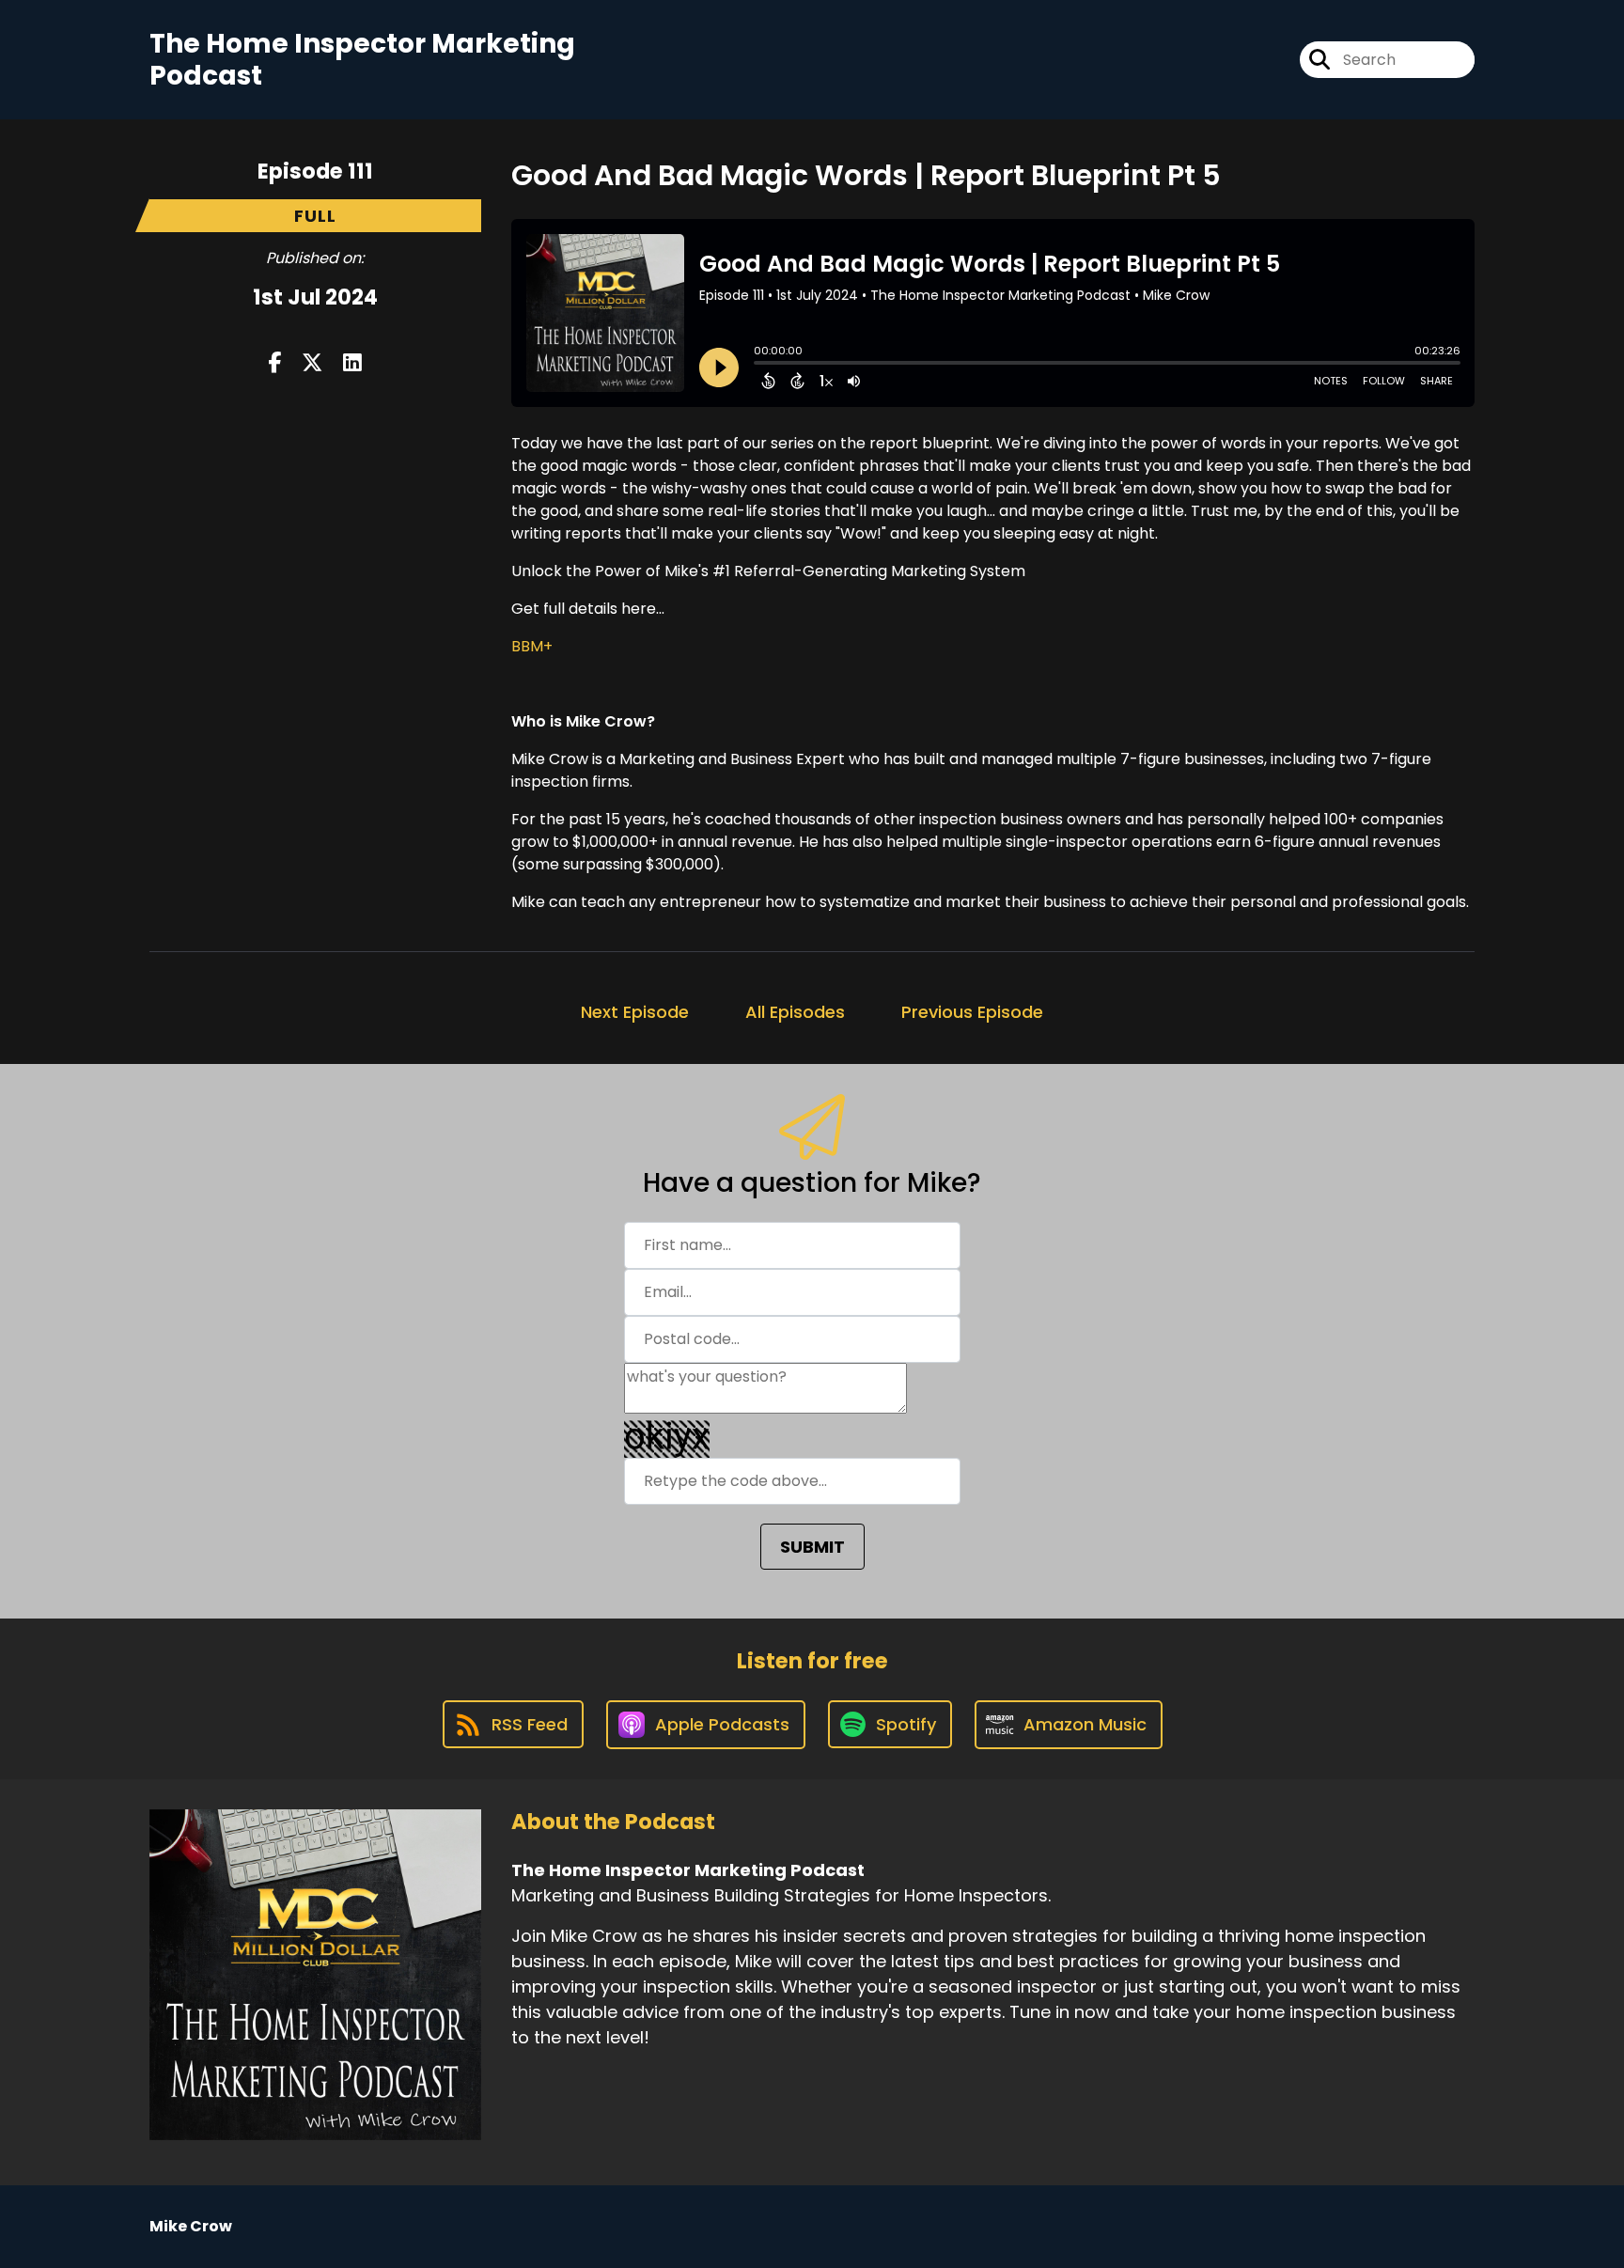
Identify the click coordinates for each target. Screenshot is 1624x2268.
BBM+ (532, 646)
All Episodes (795, 1012)
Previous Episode (972, 1012)
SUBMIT (812, 1547)
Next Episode (635, 1012)
